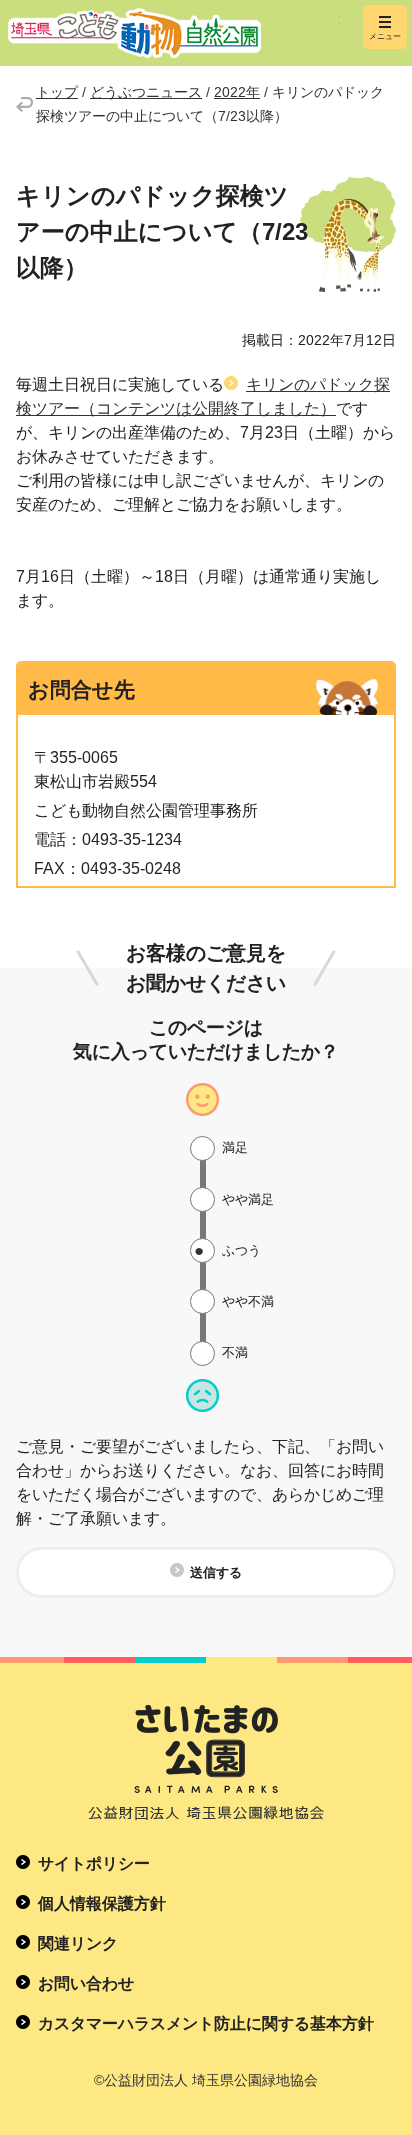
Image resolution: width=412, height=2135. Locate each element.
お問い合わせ (86, 1983)
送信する (216, 1572)
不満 (235, 1352)
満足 (235, 1147)
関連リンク (78, 1943)
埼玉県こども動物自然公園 (174, 33)
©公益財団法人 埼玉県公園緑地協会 (206, 2080)
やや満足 (248, 1199)
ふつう (241, 1250)
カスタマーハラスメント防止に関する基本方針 (206, 2023)
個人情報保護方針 (102, 1903)
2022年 (237, 92)
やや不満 (248, 1301)
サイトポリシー (94, 1863)
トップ (57, 92)
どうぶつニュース (146, 92)
